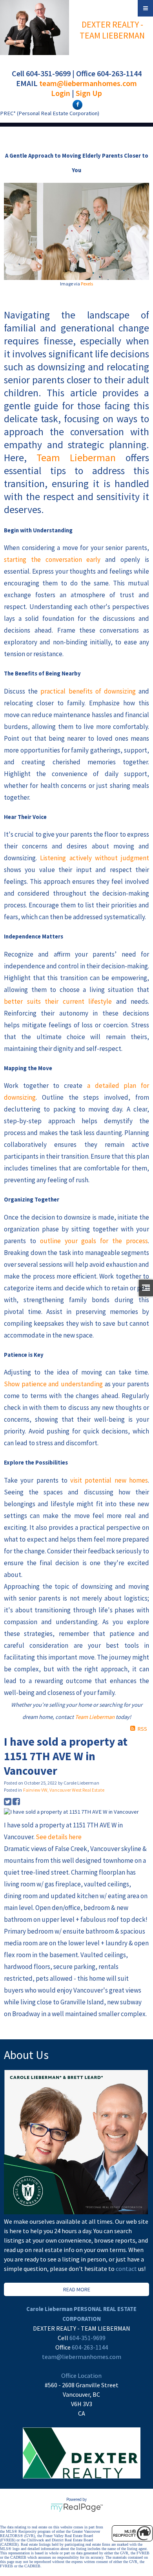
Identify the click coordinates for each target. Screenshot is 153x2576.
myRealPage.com (77, 2508)
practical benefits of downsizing (88, 691)
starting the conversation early (52, 559)
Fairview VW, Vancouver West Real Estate (64, 1790)
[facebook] (76, 104)
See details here (59, 1837)
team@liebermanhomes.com (88, 83)
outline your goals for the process (94, 1241)
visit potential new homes (109, 1480)
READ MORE (77, 2289)
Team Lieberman (76, 458)
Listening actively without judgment (95, 858)
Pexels (87, 284)
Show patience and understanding (53, 1384)
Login (61, 93)
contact (127, 2269)
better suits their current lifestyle (58, 1001)
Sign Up (89, 93)
